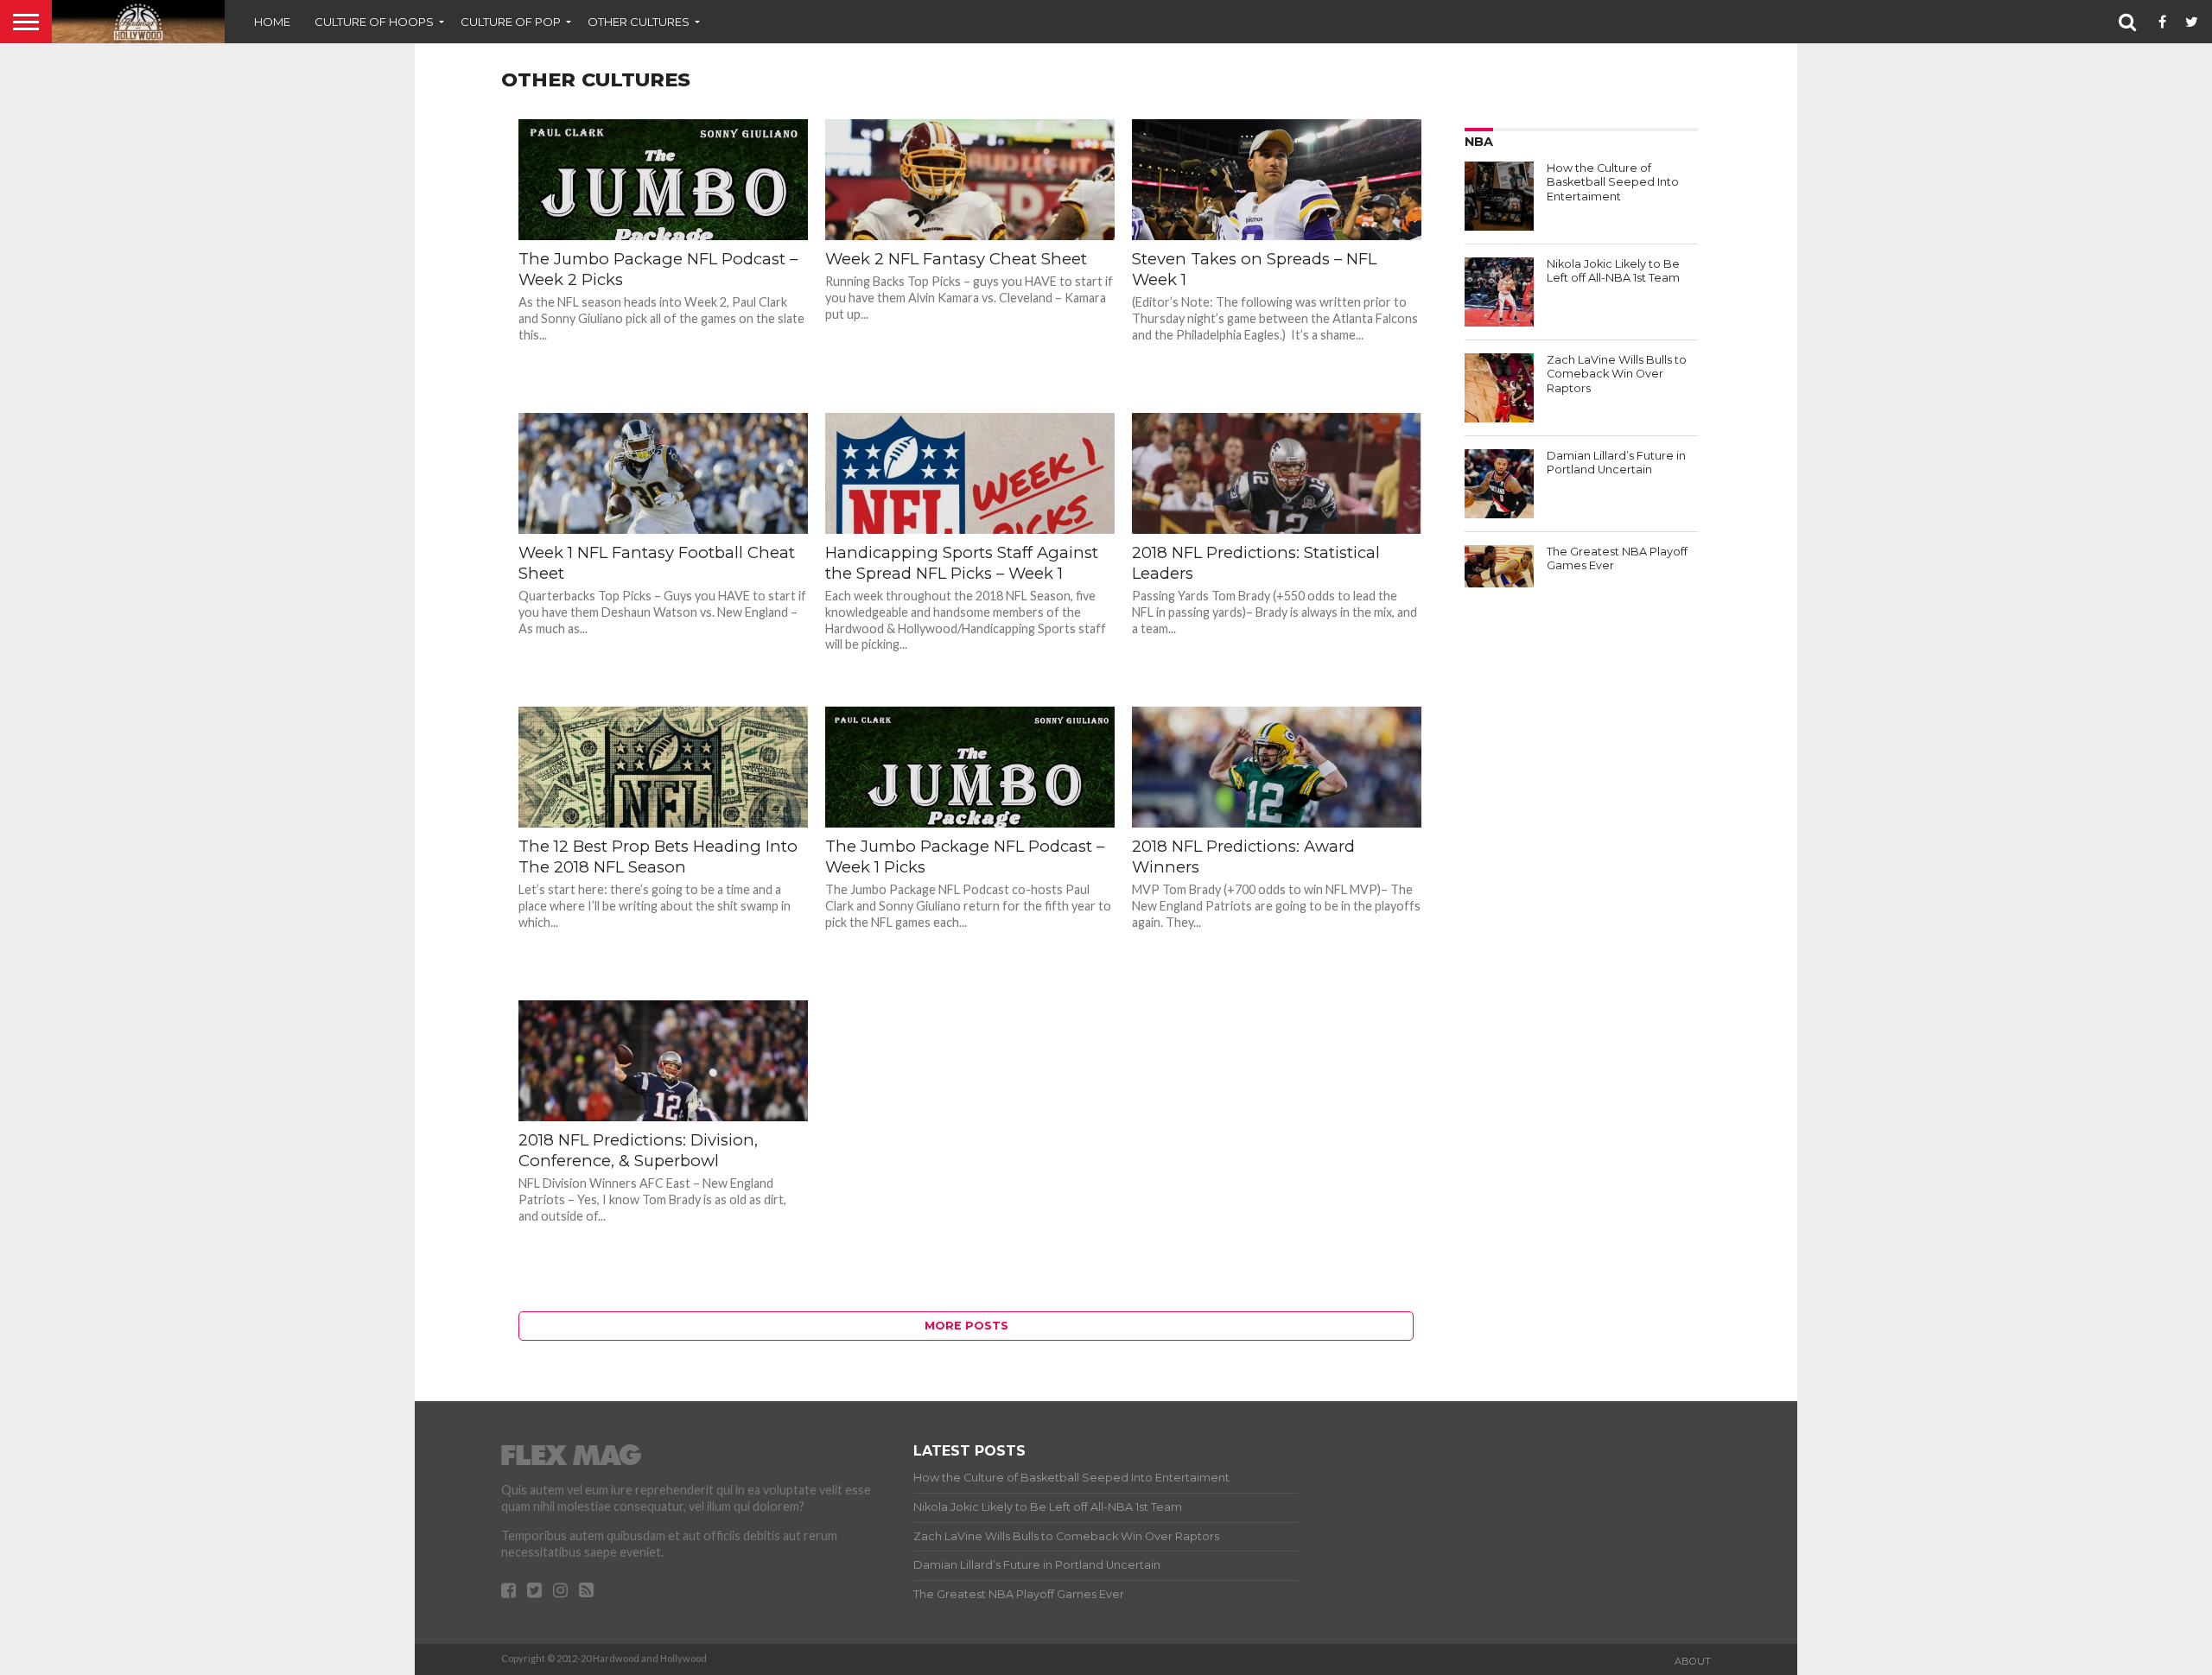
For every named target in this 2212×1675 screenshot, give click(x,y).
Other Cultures (639, 22)
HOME (272, 22)
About (1693, 1661)
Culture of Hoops (374, 22)
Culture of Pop (511, 22)
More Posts (966, 1326)
